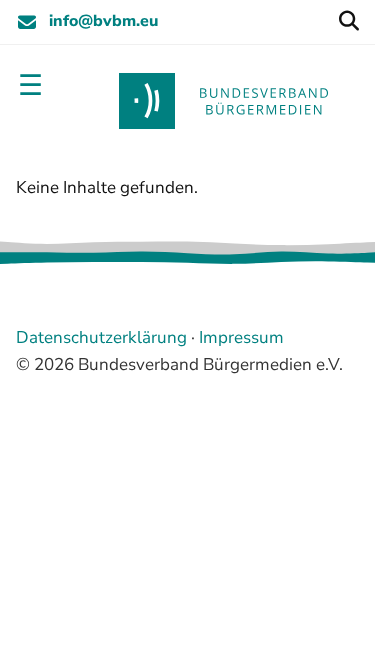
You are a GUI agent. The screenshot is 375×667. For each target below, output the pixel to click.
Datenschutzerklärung (101, 337)
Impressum (241, 337)
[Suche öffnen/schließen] (348, 22)
